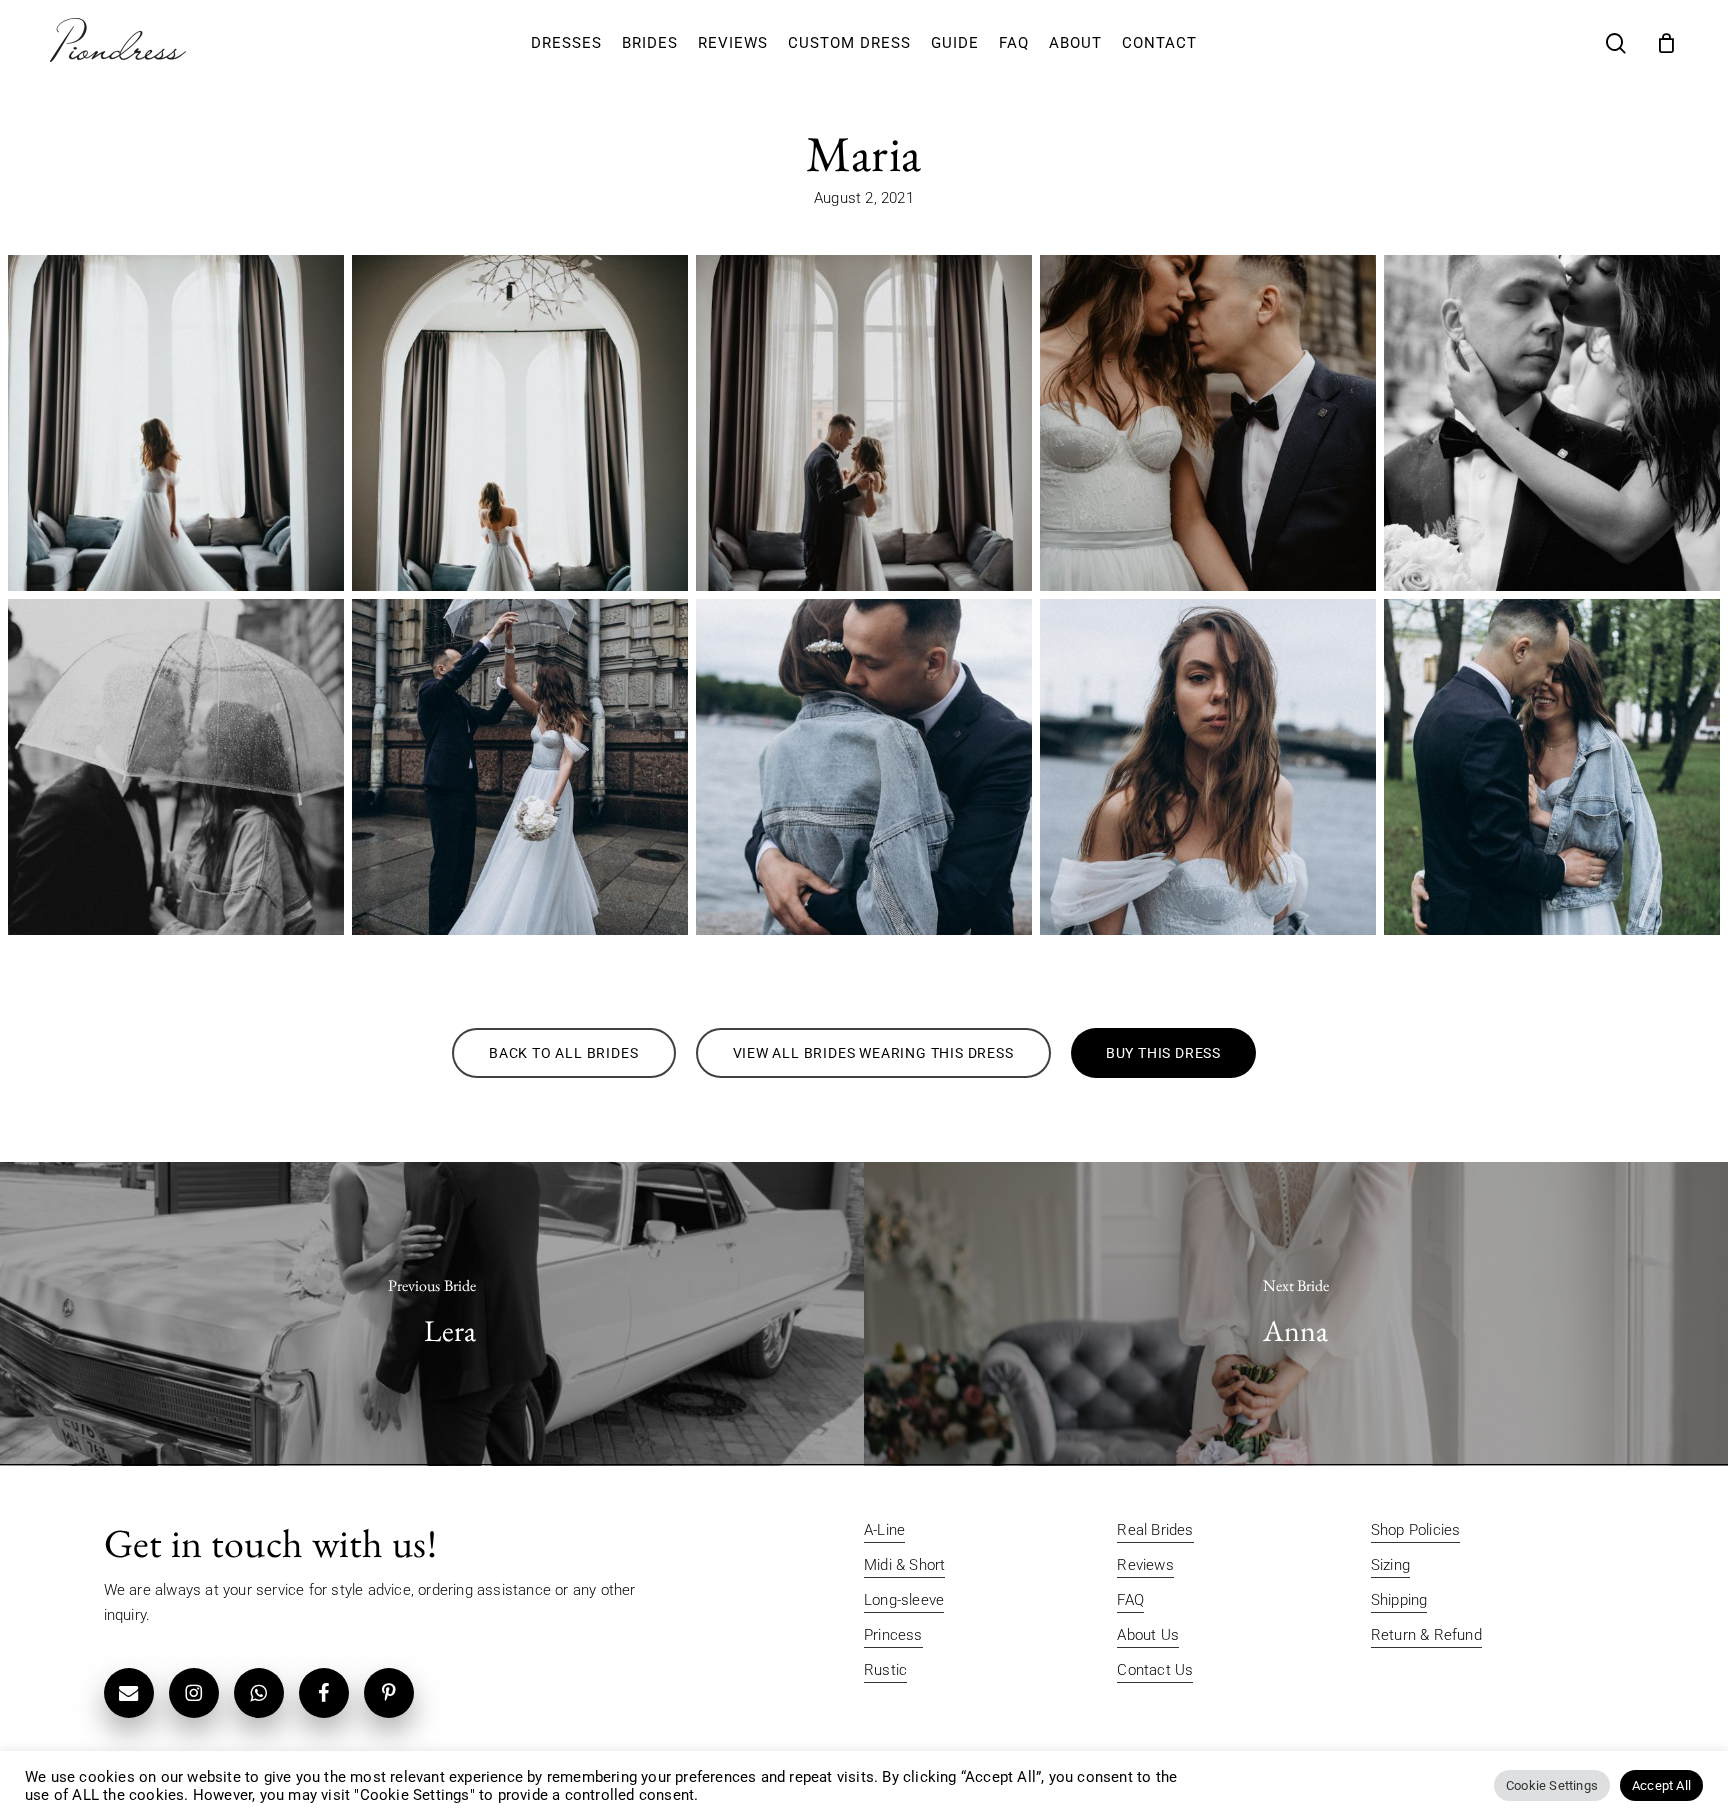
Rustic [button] (885, 1670)
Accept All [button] (1661, 1785)
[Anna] (1296, 1314)
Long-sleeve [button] (904, 1600)
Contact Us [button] (1155, 1670)
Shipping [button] (1399, 1600)
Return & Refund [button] (1426, 1635)
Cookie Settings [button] (1552, 1785)
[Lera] (432, 1314)
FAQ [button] (1130, 1600)
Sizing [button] (1390, 1565)
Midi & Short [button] (904, 1565)
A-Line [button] (884, 1530)
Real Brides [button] (1155, 1530)
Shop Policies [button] (1416, 1530)
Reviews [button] (1145, 1565)
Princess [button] (893, 1635)
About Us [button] (1148, 1635)
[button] (563, 1053)
